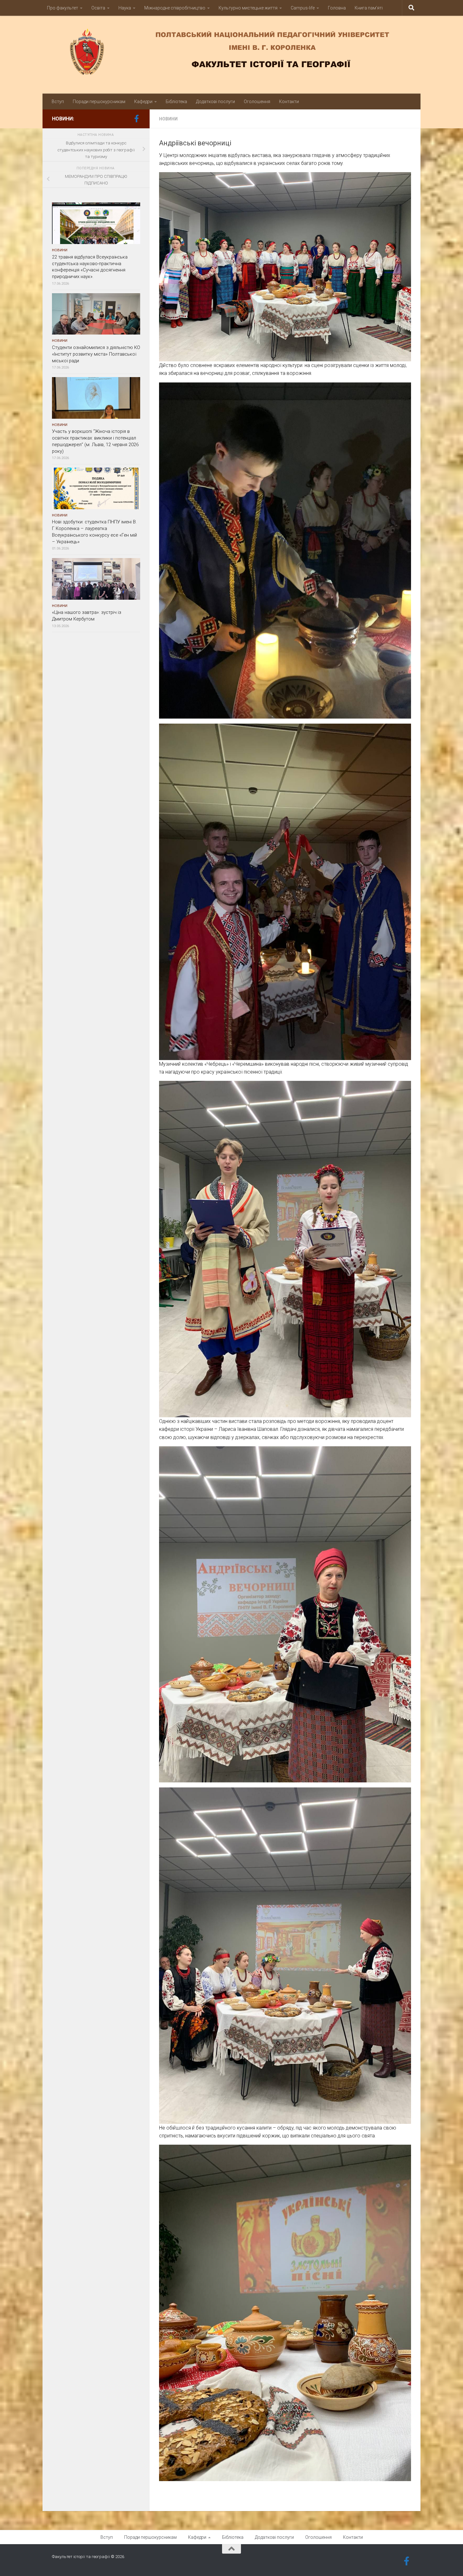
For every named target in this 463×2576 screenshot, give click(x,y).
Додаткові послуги (215, 102)
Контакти (289, 102)
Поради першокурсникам (99, 102)
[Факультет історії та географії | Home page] (231, 52)
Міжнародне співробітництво (175, 8)
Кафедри (143, 102)
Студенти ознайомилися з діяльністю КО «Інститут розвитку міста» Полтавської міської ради (96, 354)
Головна (337, 8)
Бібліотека (176, 102)
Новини (168, 119)
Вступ (58, 102)
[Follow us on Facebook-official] (136, 119)
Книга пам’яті (369, 8)
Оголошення (257, 102)
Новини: (63, 119)
